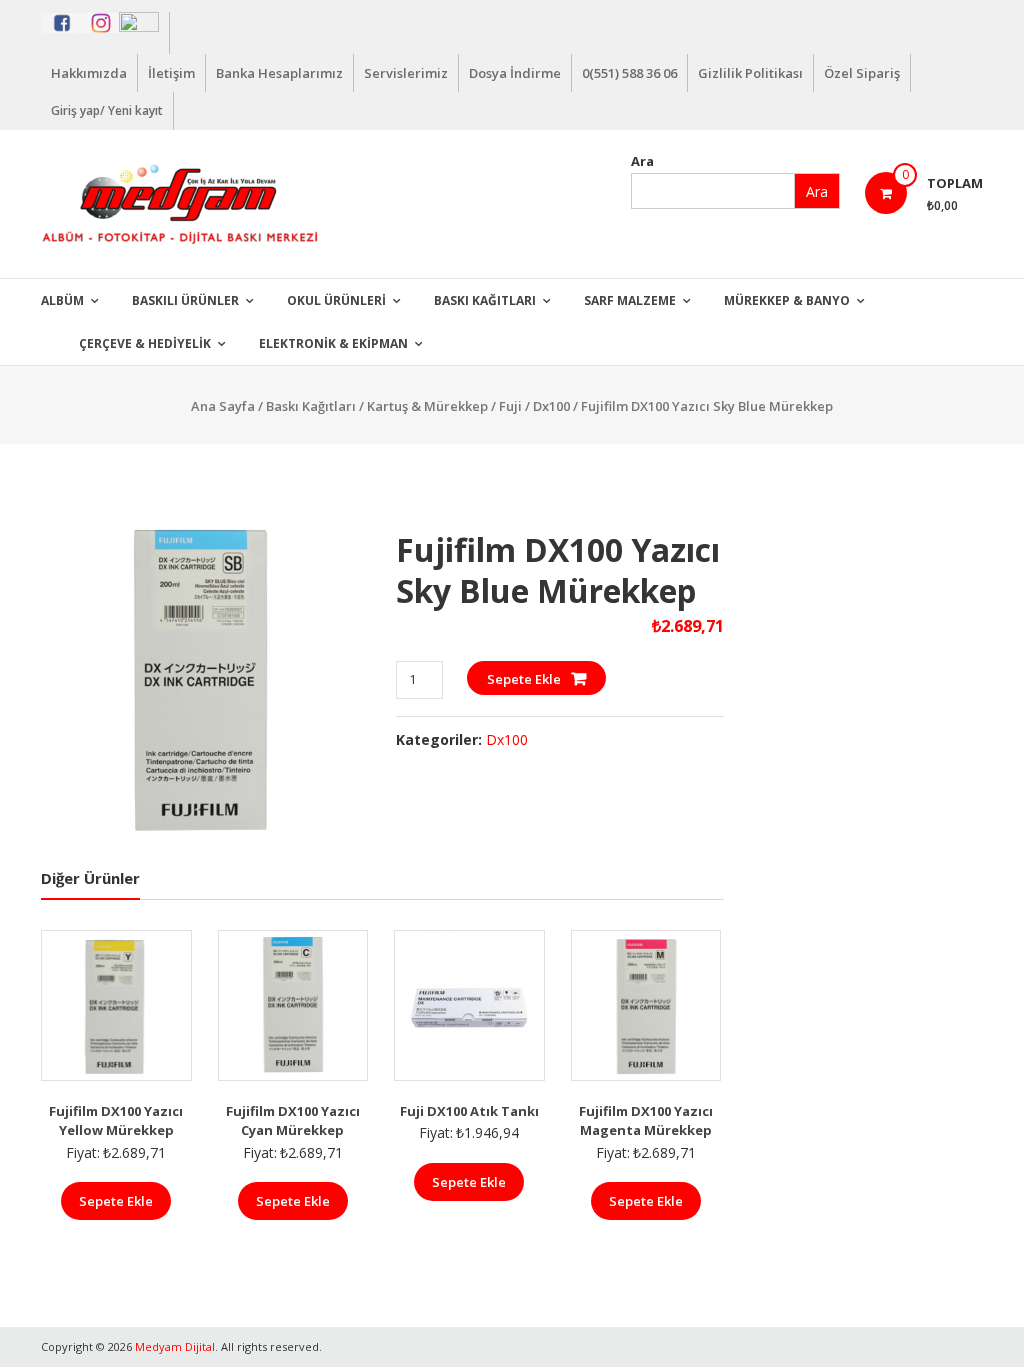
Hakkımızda (89, 73)
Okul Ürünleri (336, 300)
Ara (642, 161)
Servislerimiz (406, 73)
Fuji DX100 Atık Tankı (469, 1111)
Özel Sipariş (862, 73)
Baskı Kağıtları (485, 300)
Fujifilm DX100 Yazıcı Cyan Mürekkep (293, 1121)
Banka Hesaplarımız (279, 73)
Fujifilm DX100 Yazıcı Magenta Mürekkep (646, 1121)
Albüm (62, 300)
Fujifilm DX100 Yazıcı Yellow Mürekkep (116, 1121)
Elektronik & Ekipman (333, 343)
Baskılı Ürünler (185, 300)
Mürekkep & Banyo (787, 300)
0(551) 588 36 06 (629, 73)
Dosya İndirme (515, 73)
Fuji (510, 406)
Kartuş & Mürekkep (427, 406)
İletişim (171, 73)
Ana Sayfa (223, 406)
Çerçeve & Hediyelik (145, 343)
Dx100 (551, 406)
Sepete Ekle (524, 679)
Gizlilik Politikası (750, 73)
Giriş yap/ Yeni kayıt (107, 110)
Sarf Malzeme (630, 300)
